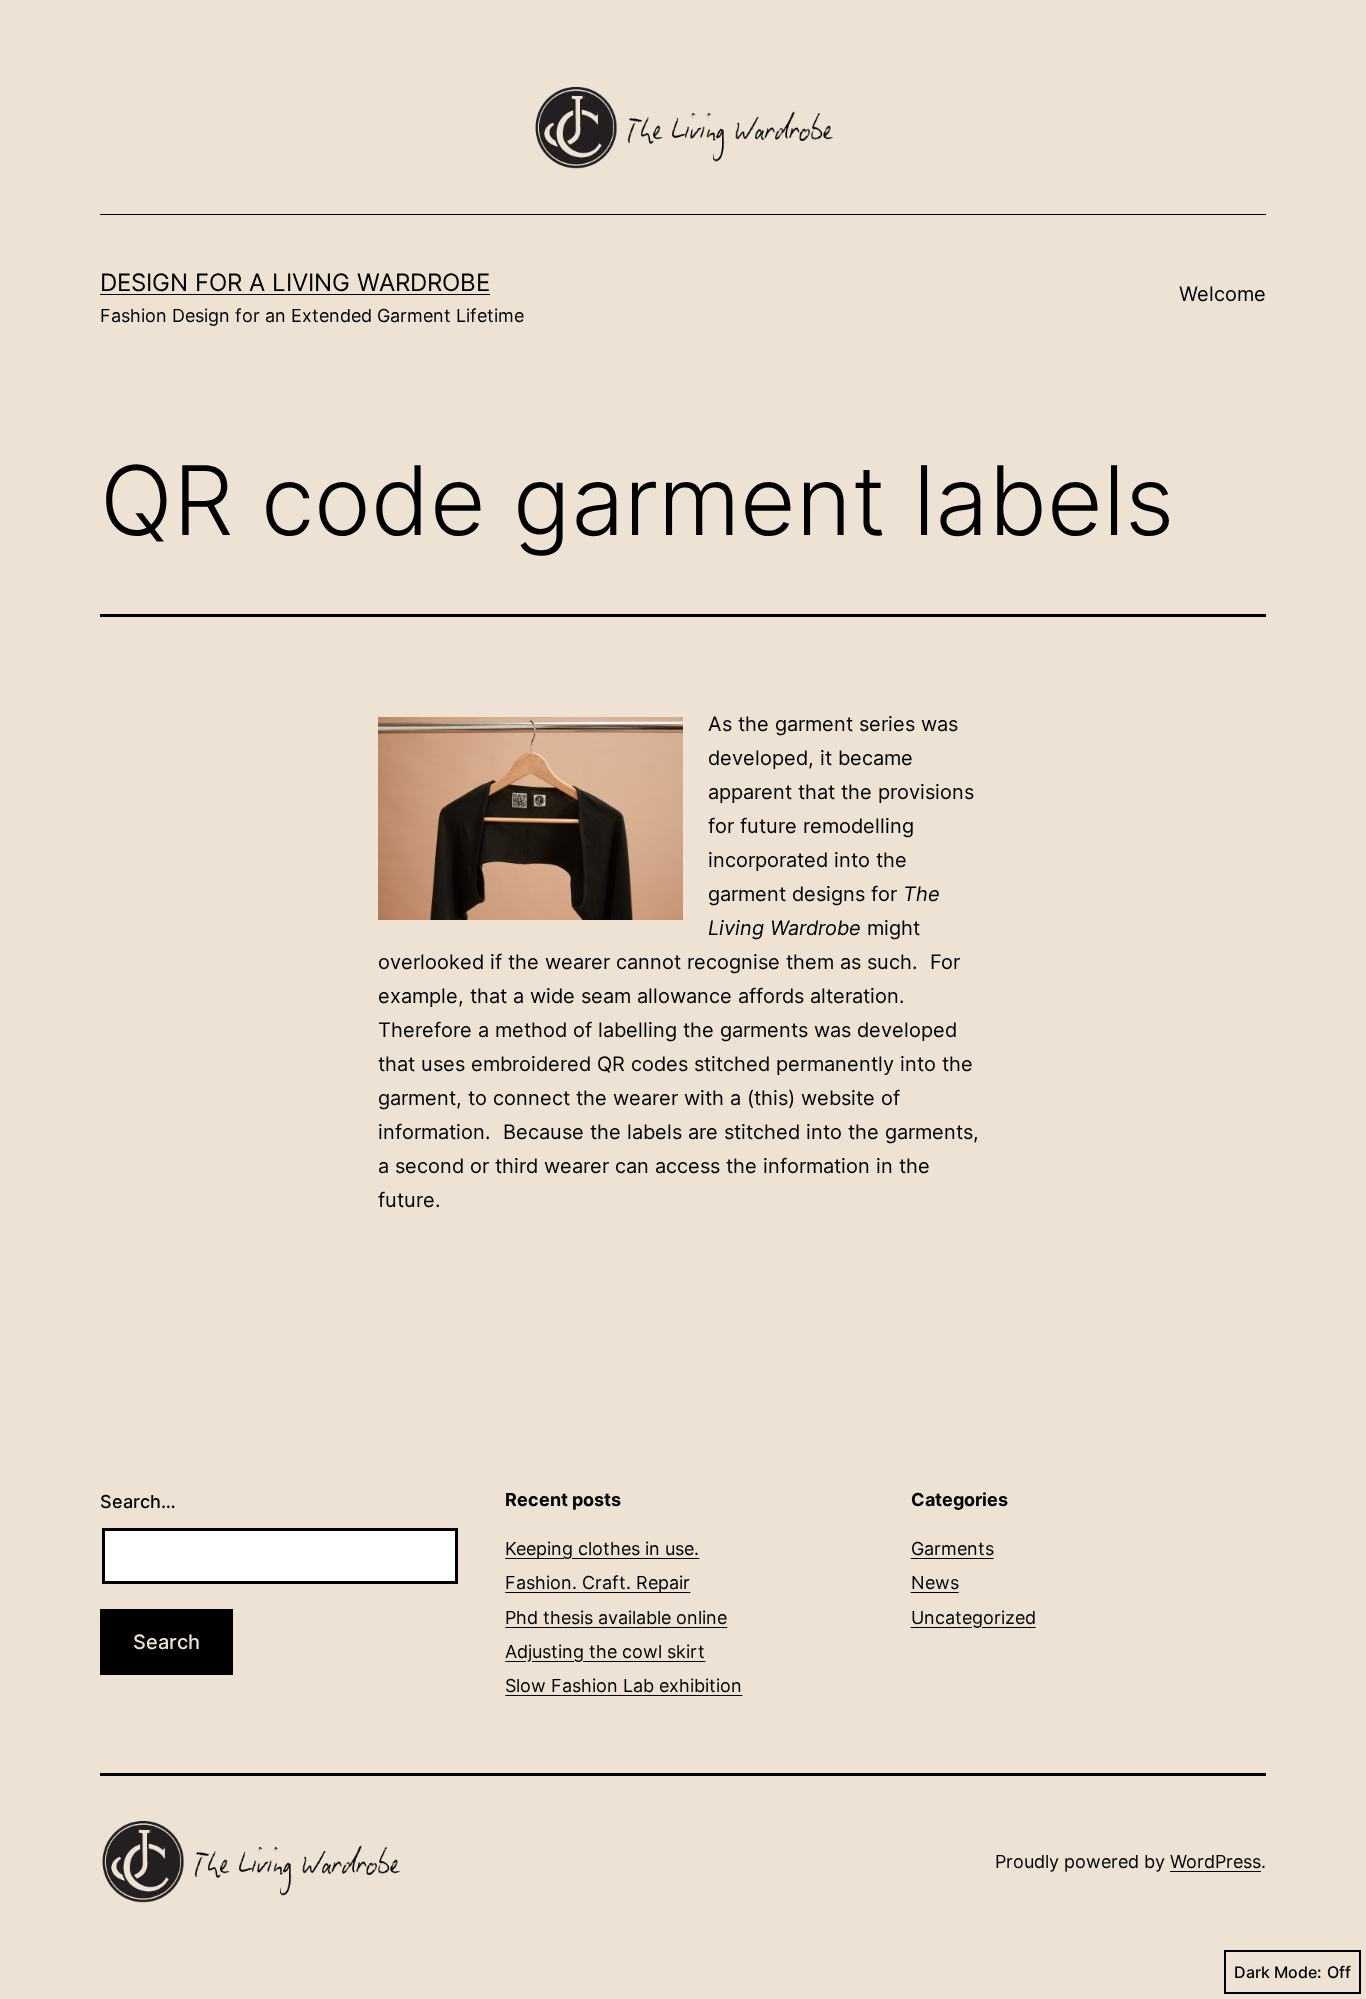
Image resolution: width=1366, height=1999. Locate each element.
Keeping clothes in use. (602, 1548)
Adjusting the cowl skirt (605, 1651)
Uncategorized (973, 1617)
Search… (138, 1501)
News (935, 1582)
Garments (952, 1548)
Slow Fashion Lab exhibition (623, 1685)
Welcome (1222, 294)
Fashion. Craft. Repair (597, 1582)
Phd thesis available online (616, 1617)
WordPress (1215, 1861)
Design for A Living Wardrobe (295, 282)
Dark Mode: (1278, 1972)
